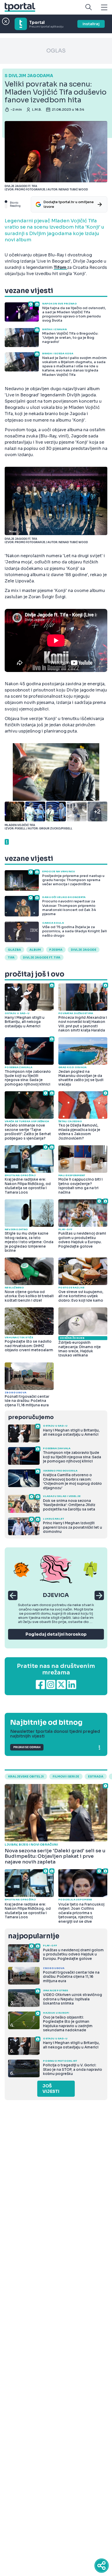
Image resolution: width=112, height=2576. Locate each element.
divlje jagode (84, 950)
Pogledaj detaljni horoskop (56, 1634)
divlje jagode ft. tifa (42, 957)
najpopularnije (34, 1936)
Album (35, 950)
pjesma (56, 950)
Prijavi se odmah (27, 1747)
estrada (96, 1776)
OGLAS (56, 51)
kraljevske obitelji (26, 1776)
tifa (11, 957)
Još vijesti (51, 2089)
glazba (14, 950)
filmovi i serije (66, 1776)
